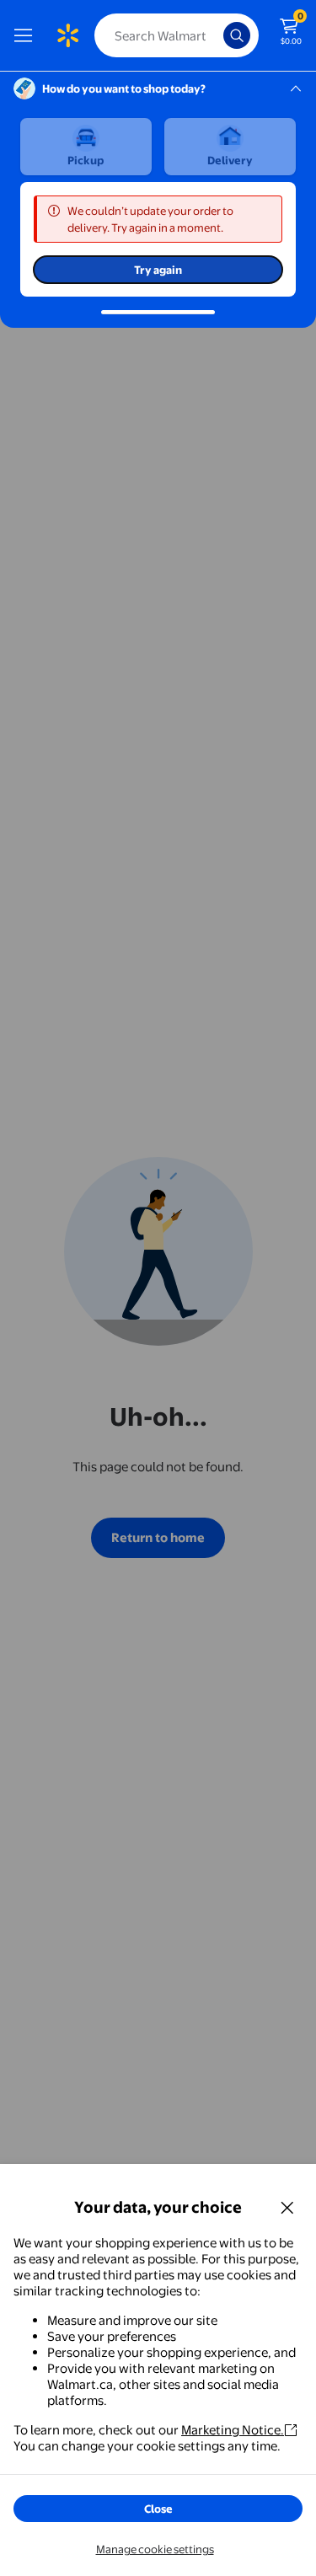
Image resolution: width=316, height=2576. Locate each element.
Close (158, 2509)
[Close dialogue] (287, 2207)
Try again (158, 270)
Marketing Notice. (233, 2430)
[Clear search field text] (215, 35)
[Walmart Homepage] (67, 35)
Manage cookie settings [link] (155, 2549)
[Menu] (27, 35)
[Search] (237, 35)
